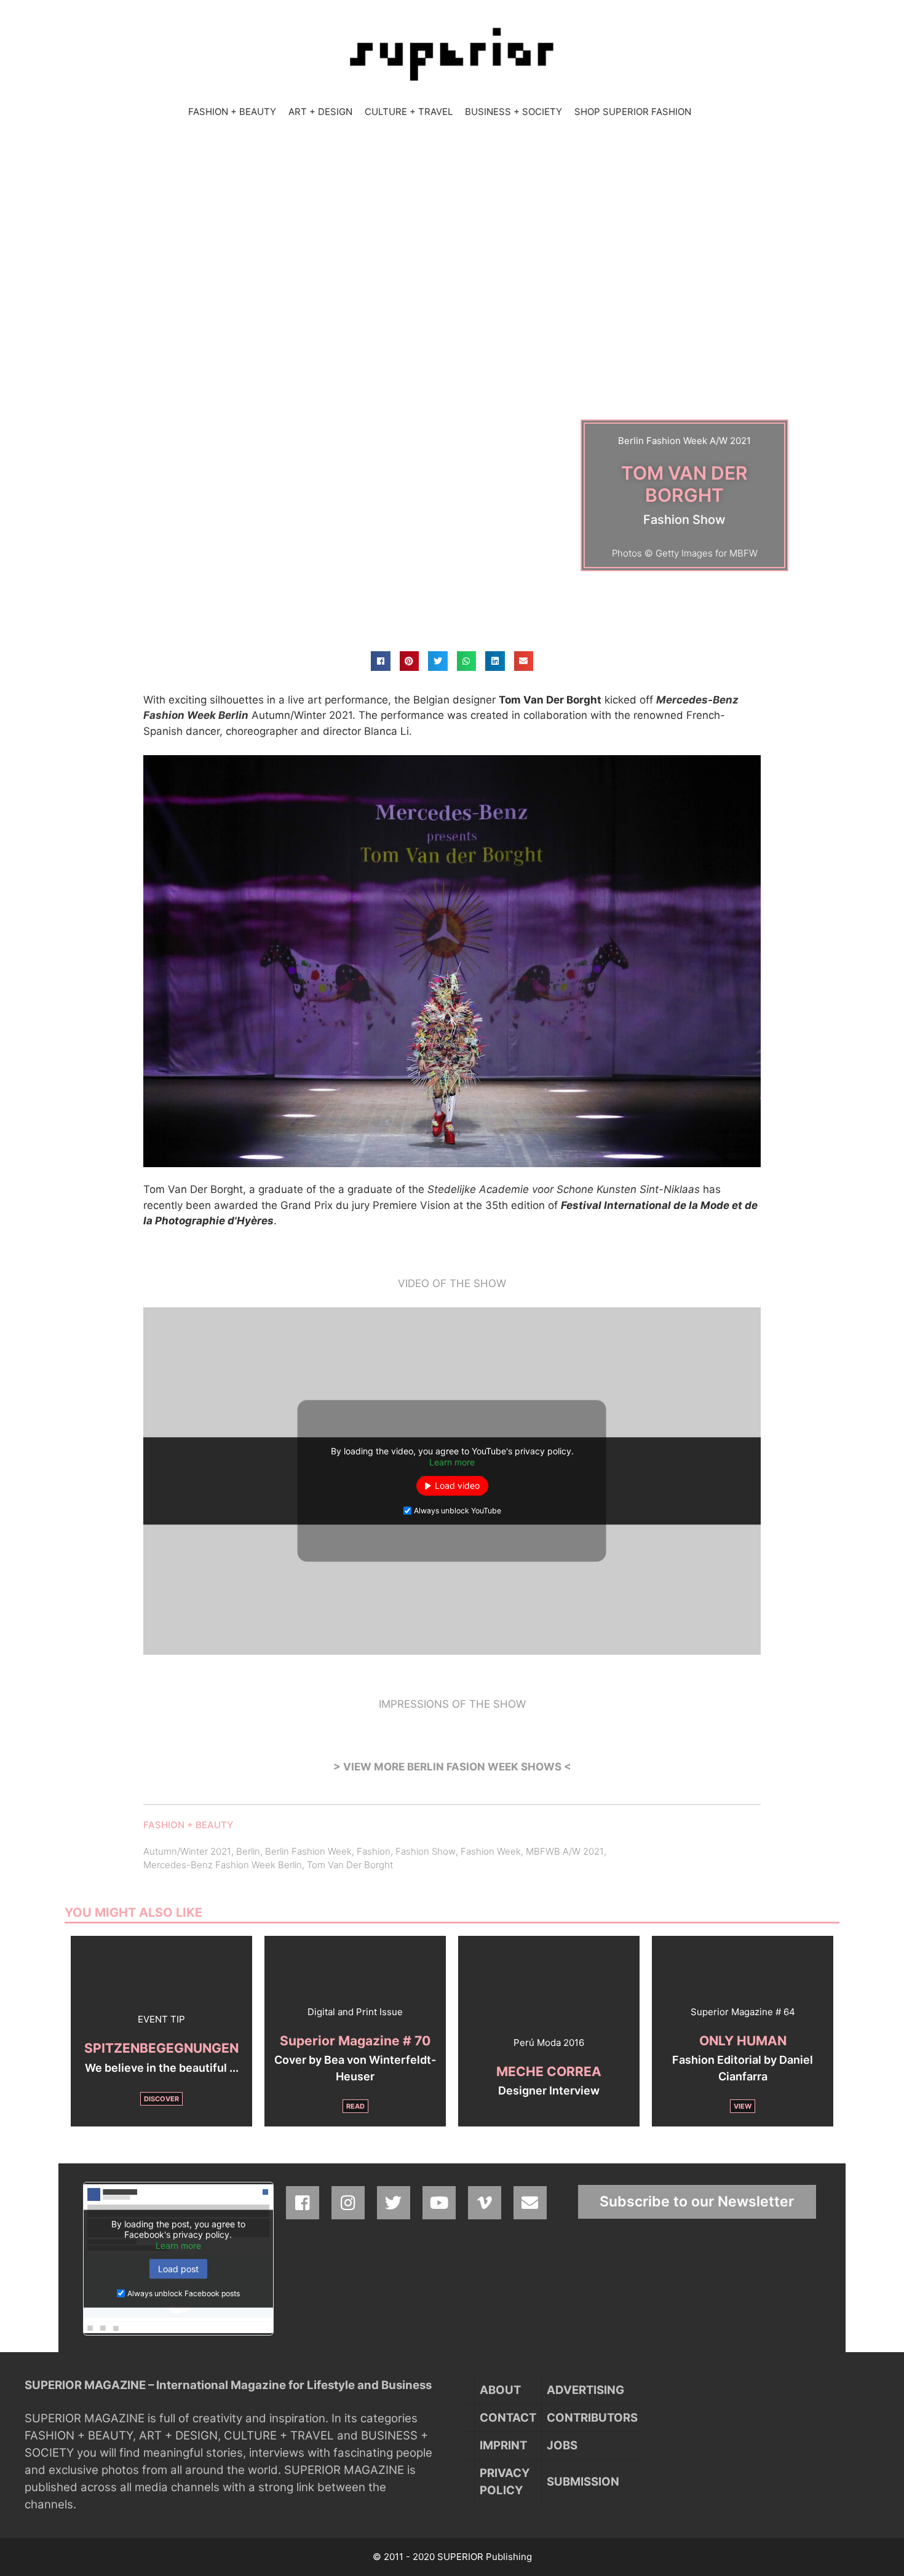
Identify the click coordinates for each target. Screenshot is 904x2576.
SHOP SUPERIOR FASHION (633, 112)
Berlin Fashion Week (308, 1851)
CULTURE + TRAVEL (409, 112)
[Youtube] (439, 2203)
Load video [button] (457, 1486)
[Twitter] (394, 2203)
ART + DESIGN (320, 112)
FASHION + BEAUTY (232, 112)
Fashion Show (426, 1851)
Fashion (374, 1851)
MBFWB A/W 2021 (565, 1851)
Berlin (248, 1851)
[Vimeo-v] (485, 2203)
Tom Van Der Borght (350, 1865)
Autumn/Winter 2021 (187, 1851)
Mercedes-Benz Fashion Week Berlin (223, 1865)
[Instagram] (348, 2203)
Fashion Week (491, 1851)
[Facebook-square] (303, 2203)
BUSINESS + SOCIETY (513, 112)
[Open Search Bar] (709, 112)
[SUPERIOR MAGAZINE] (452, 54)
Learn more (452, 1462)
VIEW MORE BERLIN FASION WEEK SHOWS (452, 1767)
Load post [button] (178, 2269)
